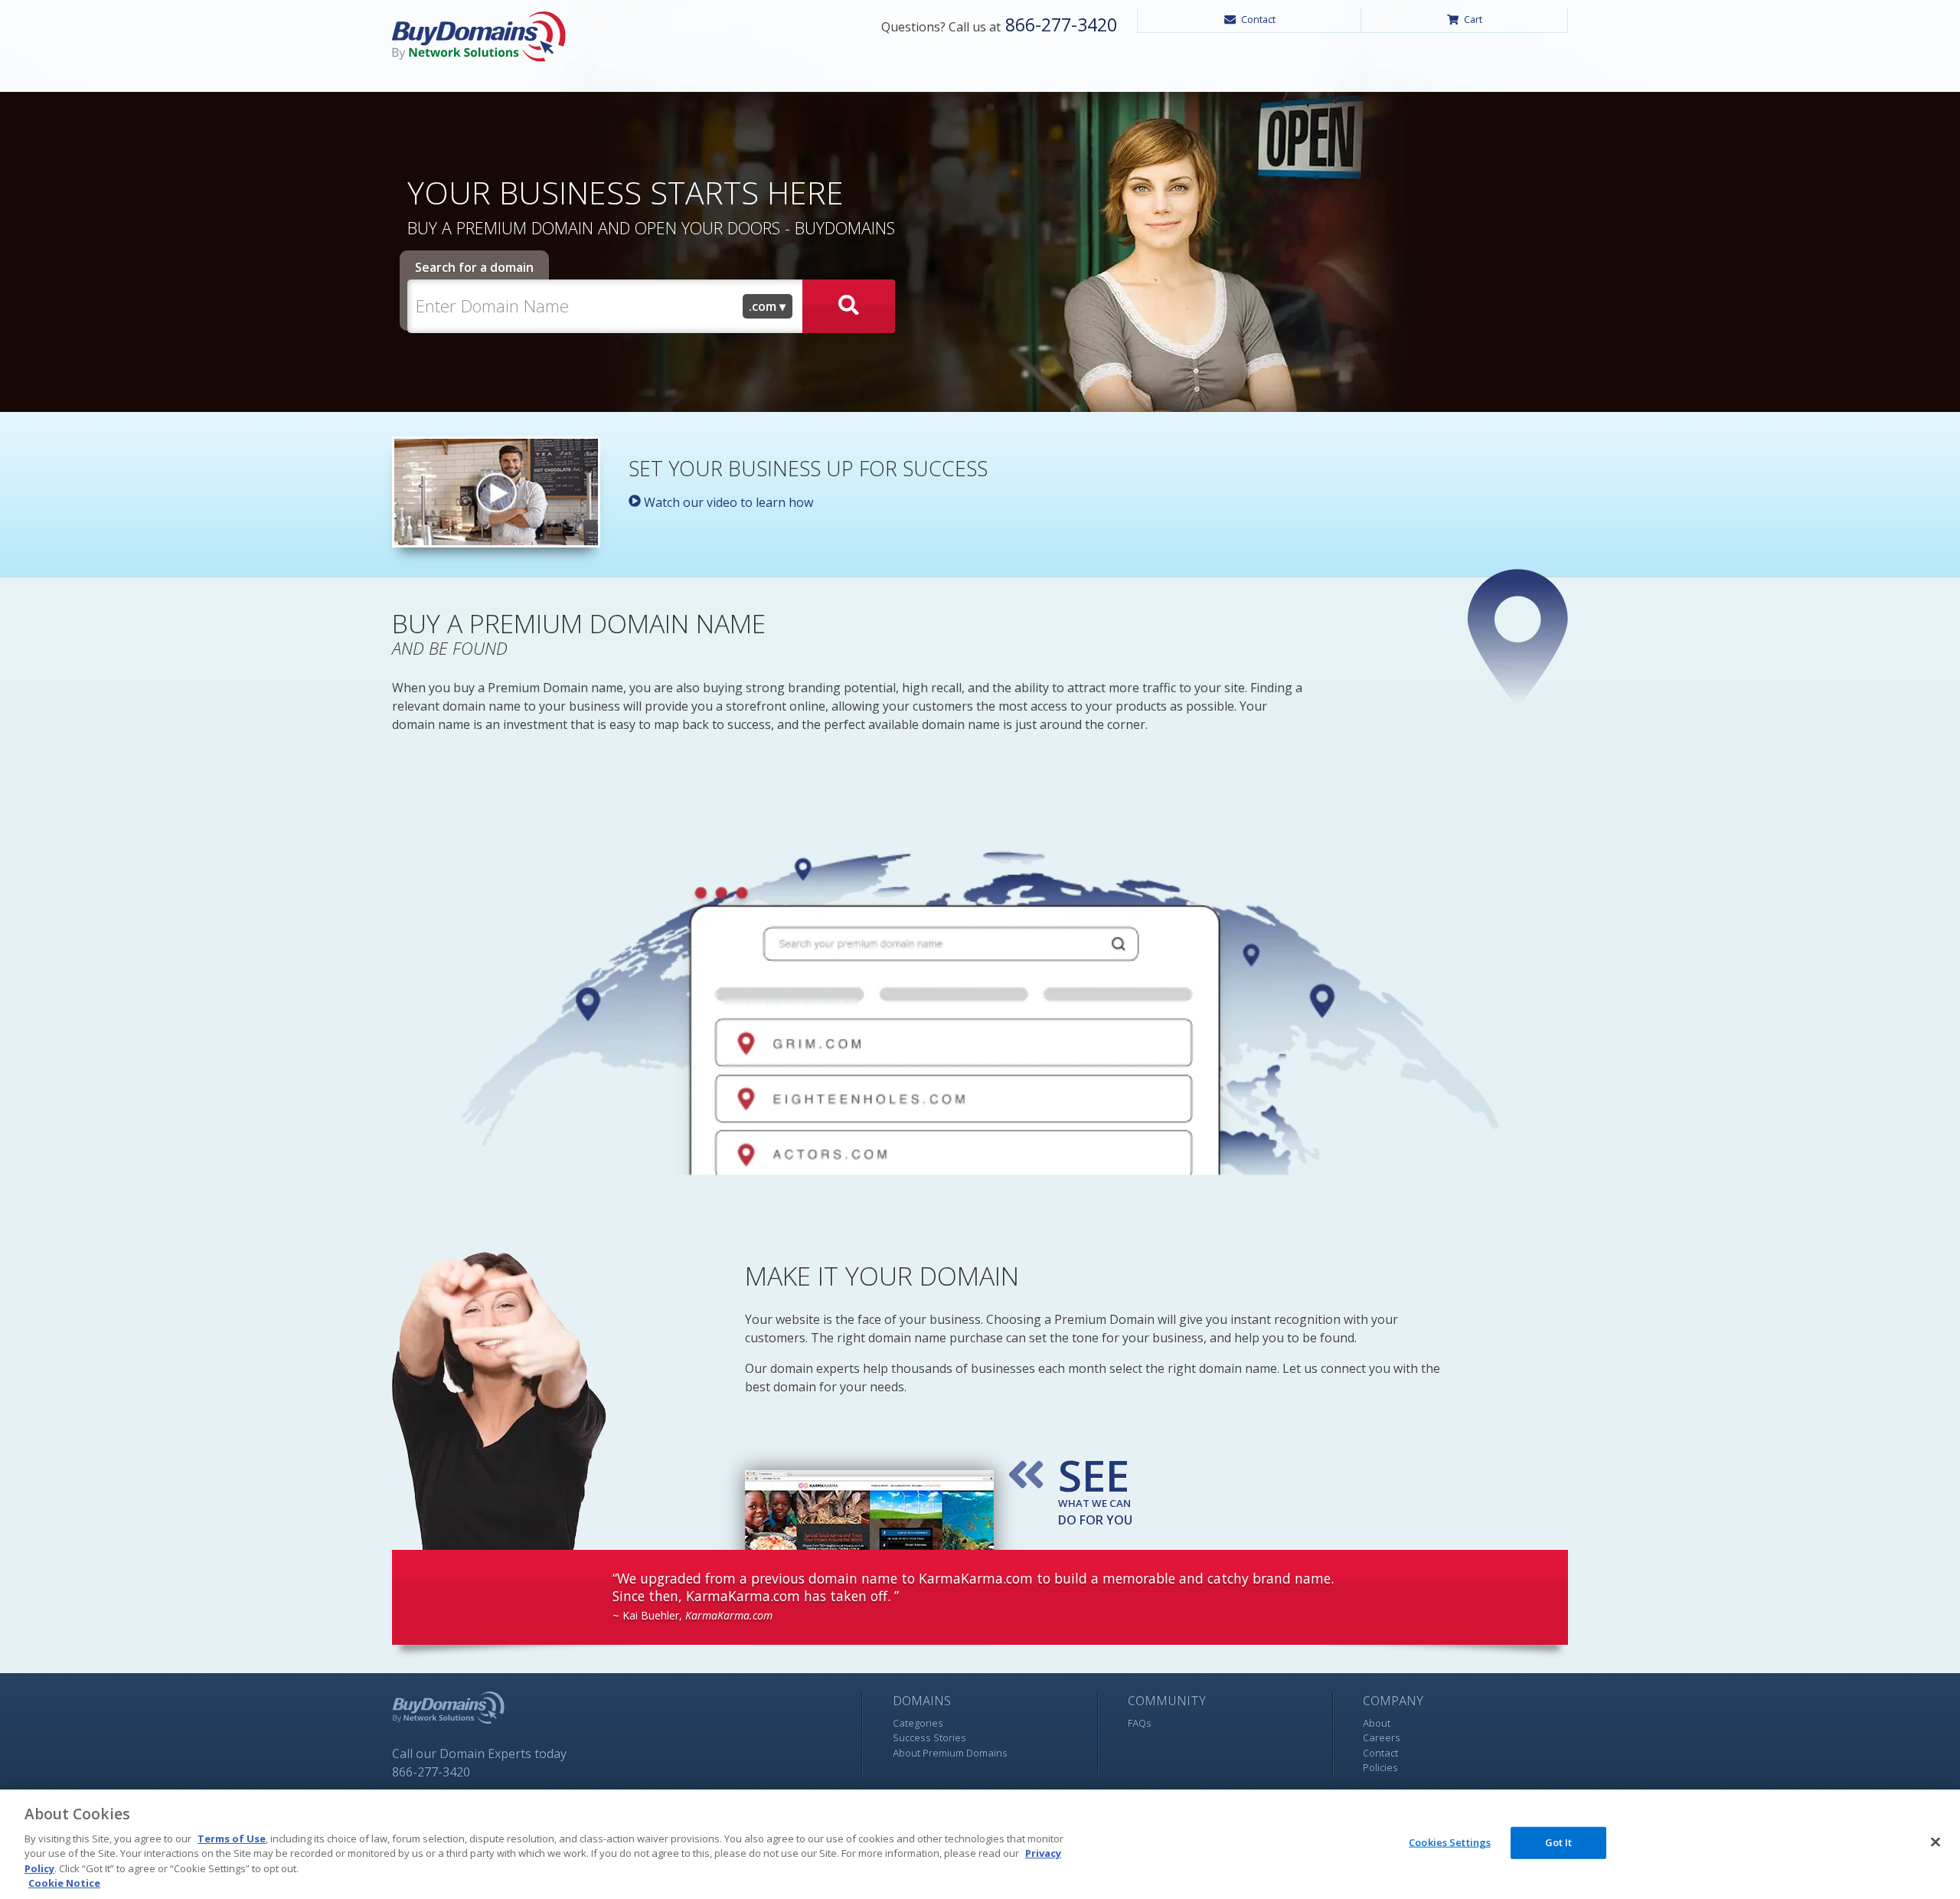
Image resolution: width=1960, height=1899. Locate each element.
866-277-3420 (1059, 25)
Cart (1473, 19)
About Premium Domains (950, 1753)
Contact (1258, 19)
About (1377, 1723)
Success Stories (929, 1737)
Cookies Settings (1450, 1842)
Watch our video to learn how (727, 502)
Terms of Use (232, 1839)
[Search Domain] (849, 306)
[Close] (1935, 1842)
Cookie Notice (64, 1883)
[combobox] (768, 306)
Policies (1380, 1767)
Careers (1382, 1737)
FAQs (1140, 1723)
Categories (918, 1723)
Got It (1559, 1842)
